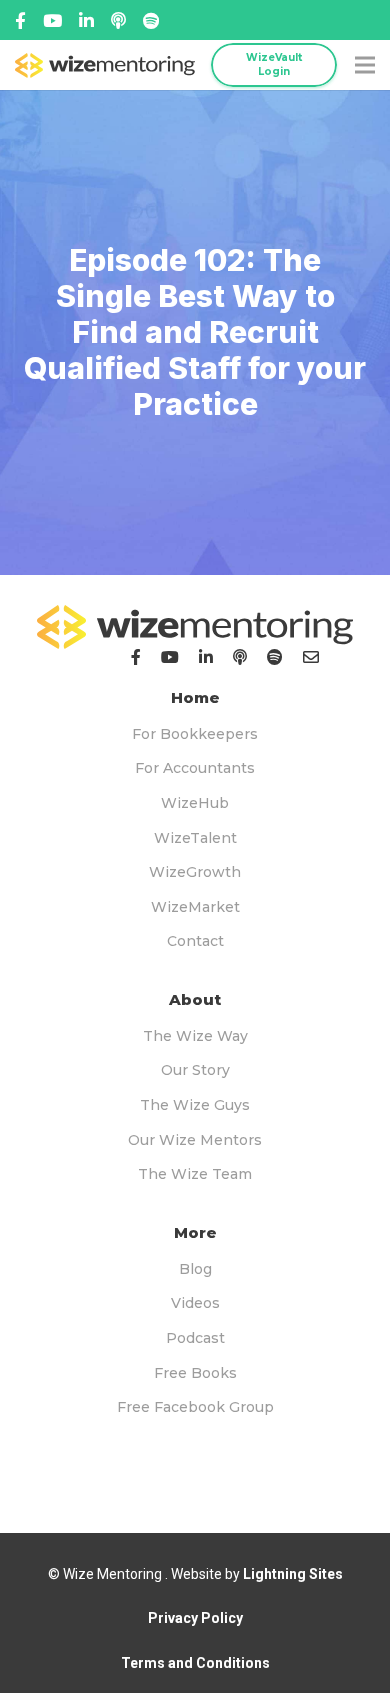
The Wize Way (195, 1036)
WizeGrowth (195, 872)
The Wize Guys (195, 1105)
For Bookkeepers (195, 734)
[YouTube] (170, 657)
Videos (195, 1303)
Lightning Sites (293, 1574)
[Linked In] (118, 20)
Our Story (195, 1070)
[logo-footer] (195, 627)
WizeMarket (195, 907)
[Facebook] (20, 20)
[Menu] (365, 65)
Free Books (195, 1373)
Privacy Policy (195, 1618)
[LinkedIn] (206, 657)
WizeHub (195, 803)
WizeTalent (195, 838)
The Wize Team (195, 1174)
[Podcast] (240, 657)
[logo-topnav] (105, 65)
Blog (195, 1269)
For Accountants (195, 768)
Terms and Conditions (195, 1663)
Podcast (195, 1338)
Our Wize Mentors (195, 1140)
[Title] (52, 20)
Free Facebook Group (195, 1407)
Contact (195, 941)
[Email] (311, 657)
